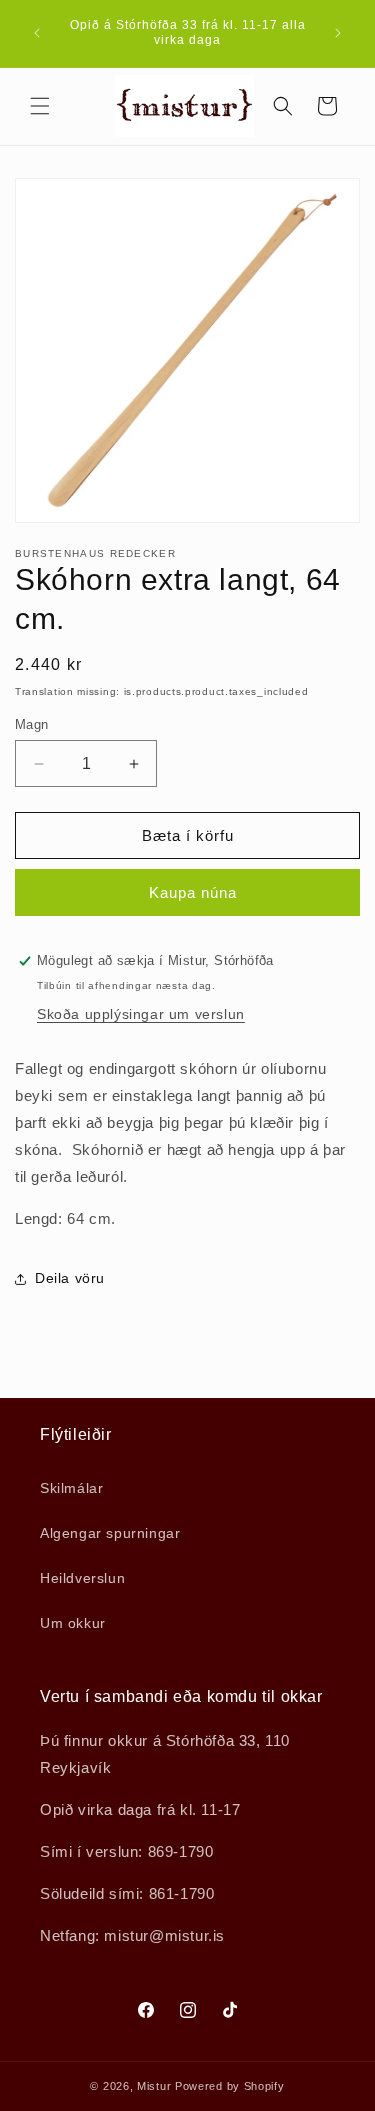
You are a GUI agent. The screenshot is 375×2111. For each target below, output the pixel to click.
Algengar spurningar (110, 1533)
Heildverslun (82, 1578)
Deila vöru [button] (70, 1278)
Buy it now (187, 892)
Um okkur (73, 1623)
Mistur (154, 2086)
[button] (40, 106)
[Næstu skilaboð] (338, 33)
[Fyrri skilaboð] (37, 33)
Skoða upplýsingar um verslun (141, 1014)
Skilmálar (71, 1488)
